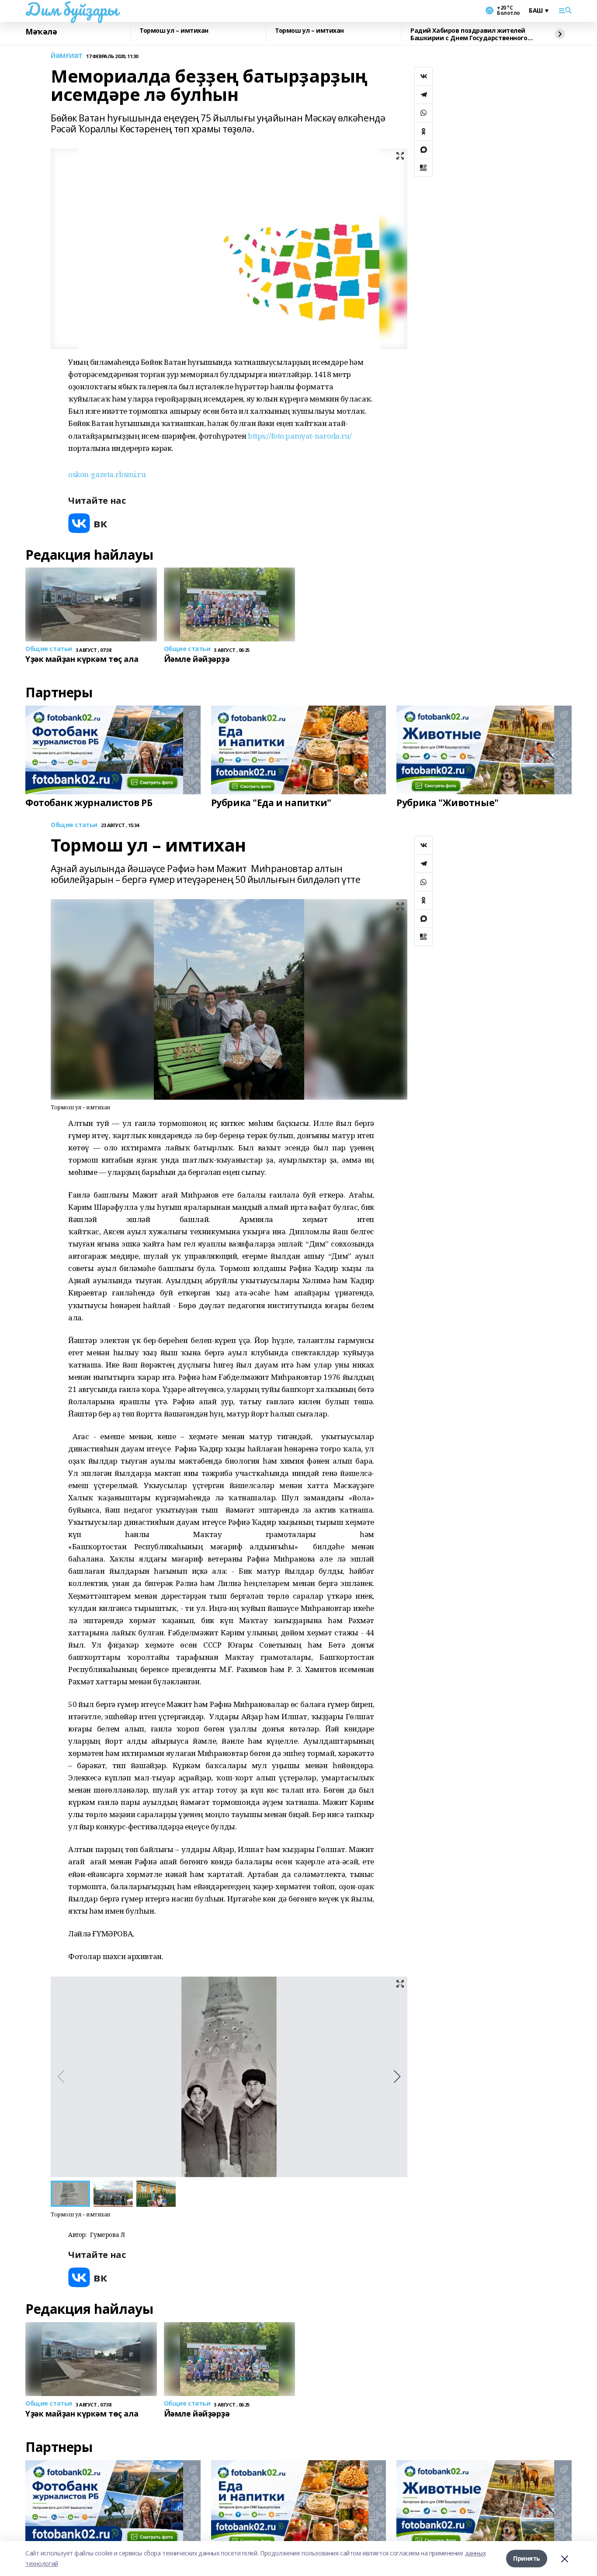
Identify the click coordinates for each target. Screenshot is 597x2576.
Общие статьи (74, 825)
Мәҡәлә (41, 32)
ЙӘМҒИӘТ (67, 56)
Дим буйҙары (71, 9)
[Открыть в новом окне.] (88, 523)
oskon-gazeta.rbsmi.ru (107, 474)
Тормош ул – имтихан (174, 31)
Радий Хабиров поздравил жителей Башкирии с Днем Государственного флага (469, 34)
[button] (397, 2077)
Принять (527, 2558)
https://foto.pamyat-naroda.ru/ (300, 436)
